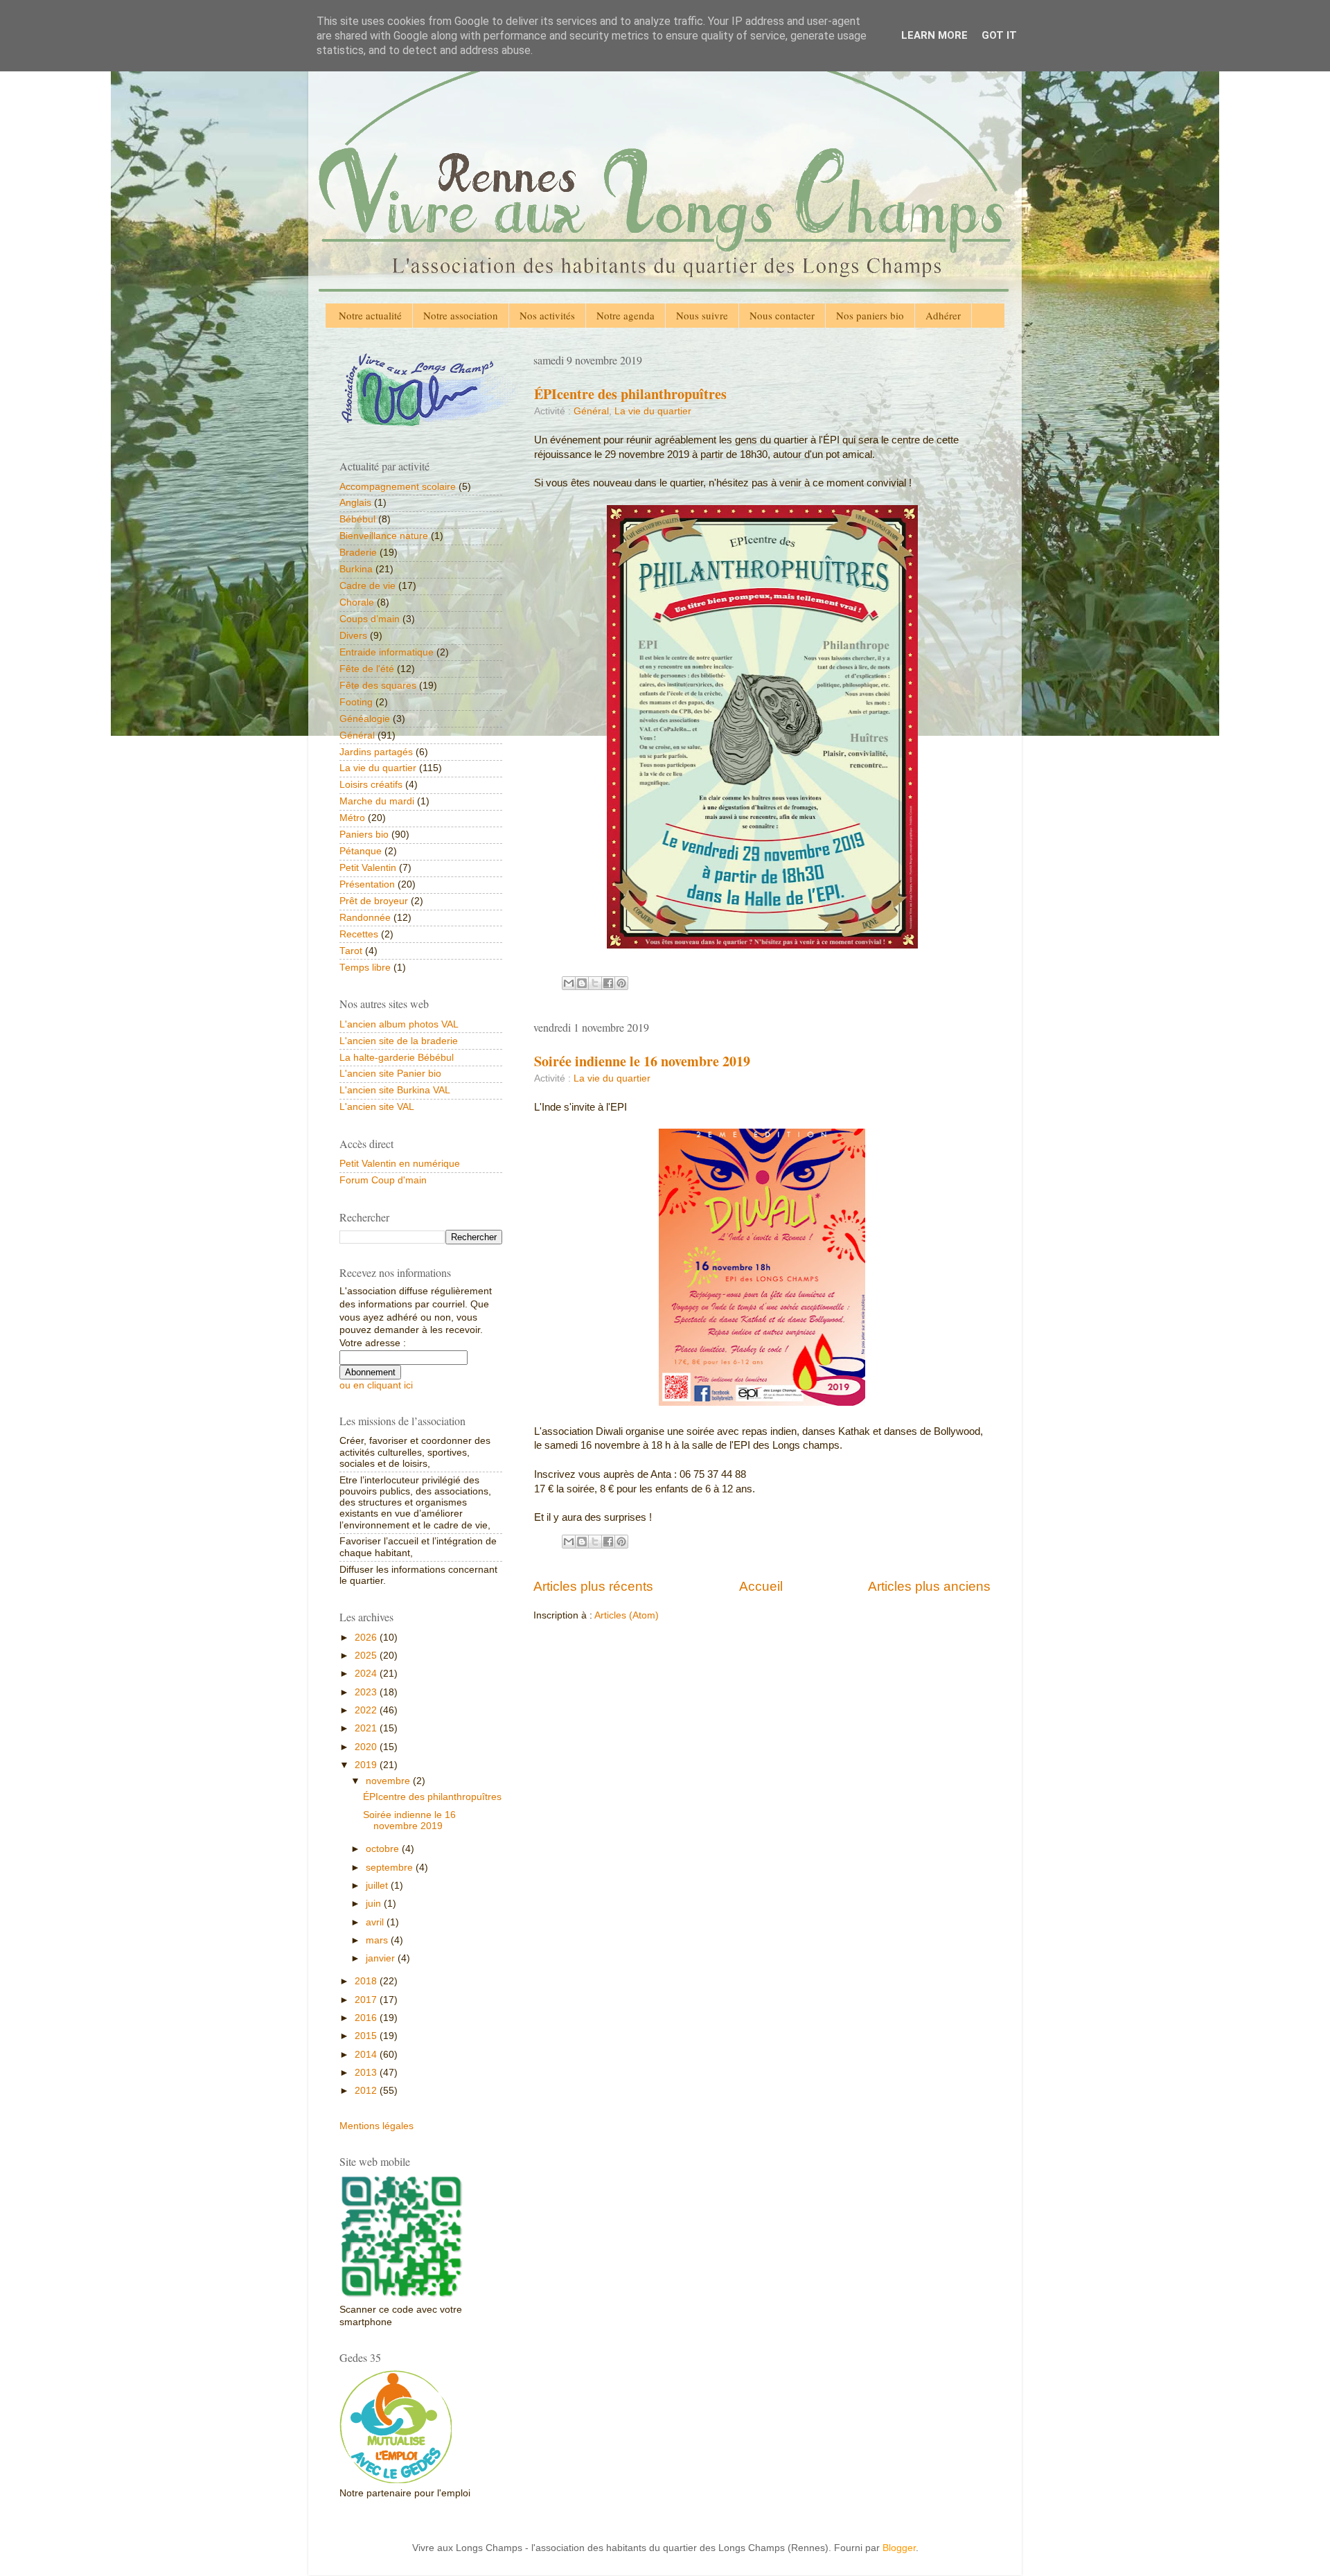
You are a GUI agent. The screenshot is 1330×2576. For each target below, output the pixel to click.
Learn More (934, 35)
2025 (367, 1656)
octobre (384, 1849)
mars (378, 1940)
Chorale (357, 602)
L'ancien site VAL (377, 1107)
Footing (356, 702)
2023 (367, 1692)
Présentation (367, 884)
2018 (367, 1981)
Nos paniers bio (870, 315)
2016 (367, 2018)
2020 (367, 1747)
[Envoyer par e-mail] (569, 983)
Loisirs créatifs (371, 785)
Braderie (358, 553)
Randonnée (365, 918)
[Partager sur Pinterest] (621, 983)
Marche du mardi (377, 801)
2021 (367, 1728)
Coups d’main (370, 619)
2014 (367, 2055)
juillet (378, 1886)
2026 (367, 1638)
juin (375, 1904)
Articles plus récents (593, 1586)
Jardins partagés (376, 752)
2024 (367, 1674)
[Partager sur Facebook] (608, 983)
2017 (367, 2000)
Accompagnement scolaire (398, 487)
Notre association (461, 315)
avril (376, 1922)
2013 (367, 2073)
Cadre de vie (367, 586)
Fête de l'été (367, 669)
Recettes (359, 934)
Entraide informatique (387, 652)
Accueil (761, 1586)
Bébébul (357, 519)
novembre (389, 1781)
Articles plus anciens (929, 1586)
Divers (353, 636)
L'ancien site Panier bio (390, 1074)
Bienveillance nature (384, 536)
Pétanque (361, 851)
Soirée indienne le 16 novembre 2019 (642, 1061)
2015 (367, 2036)
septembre (391, 1868)
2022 (367, 1710)
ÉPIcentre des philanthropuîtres (630, 394)
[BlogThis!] (582, 983)
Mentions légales (376, 2126)
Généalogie (365, 719)
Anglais (355, 503)
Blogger (899, 2548)
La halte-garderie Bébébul (397, 1058)
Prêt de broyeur (374, 901)
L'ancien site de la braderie (399, 1041)
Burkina (356, 569)
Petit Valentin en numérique (400, 1164)
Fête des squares (378, 686)
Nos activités (547, 315)
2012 (367, 2091)
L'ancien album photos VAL (399, 1024)
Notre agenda (626, 315)
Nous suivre (702, 315)
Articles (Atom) (627, 1615)
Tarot (351, 951)
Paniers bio (364, 835)
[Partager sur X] (595, 983)
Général (591, 411)
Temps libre (365, 968)
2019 (367, 1765)
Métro (352, 818)
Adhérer (943, 315)
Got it (999, 35)
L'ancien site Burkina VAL (395, 1090)
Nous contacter (782, 315)
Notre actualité (370, 315)
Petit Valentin (368, 868)
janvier (382, 1958)
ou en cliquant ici (376, 1385)
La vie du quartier (653, 411)
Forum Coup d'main (383, 1180)
